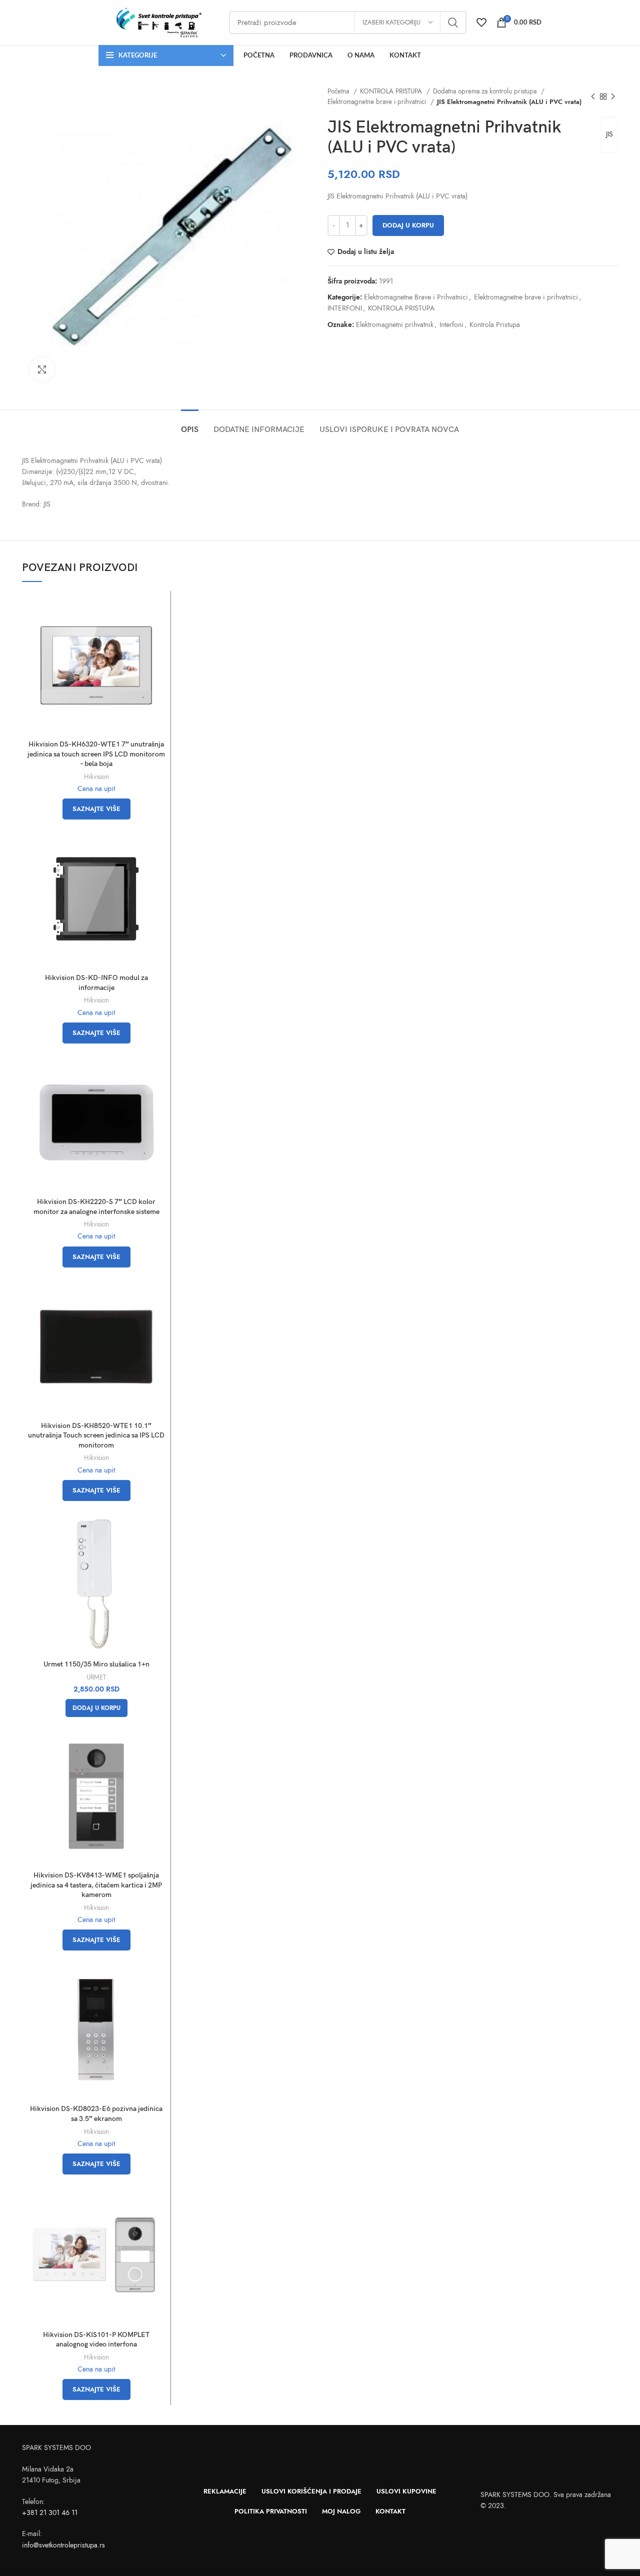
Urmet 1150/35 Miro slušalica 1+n (96, 1664)
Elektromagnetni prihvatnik (395, 325)
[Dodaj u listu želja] (158, 635)
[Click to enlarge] (42, 369)
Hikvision (96, 777)
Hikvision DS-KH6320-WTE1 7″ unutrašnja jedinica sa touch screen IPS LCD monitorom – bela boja (96, 754)
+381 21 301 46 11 (50, 2513)
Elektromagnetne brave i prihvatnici (378, 102)
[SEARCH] (453, 22)
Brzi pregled (158, 612)
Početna (339, 91)
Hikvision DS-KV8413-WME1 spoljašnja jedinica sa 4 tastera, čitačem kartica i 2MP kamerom (96, 1885)
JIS (609, 134)
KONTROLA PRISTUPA (392, 91)
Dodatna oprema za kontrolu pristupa (486, 91)
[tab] (190, 425)
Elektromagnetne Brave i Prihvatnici (416, 297)
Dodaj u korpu (408, 225)
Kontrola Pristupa (495, 325)
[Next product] (613, 96)
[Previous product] (593, 96)
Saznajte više (96, 809)
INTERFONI (345, 308)
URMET (96, 1677)
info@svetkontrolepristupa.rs (63, 2545)
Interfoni (451, 325)
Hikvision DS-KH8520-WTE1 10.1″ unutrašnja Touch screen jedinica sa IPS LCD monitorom (96, 1435)
